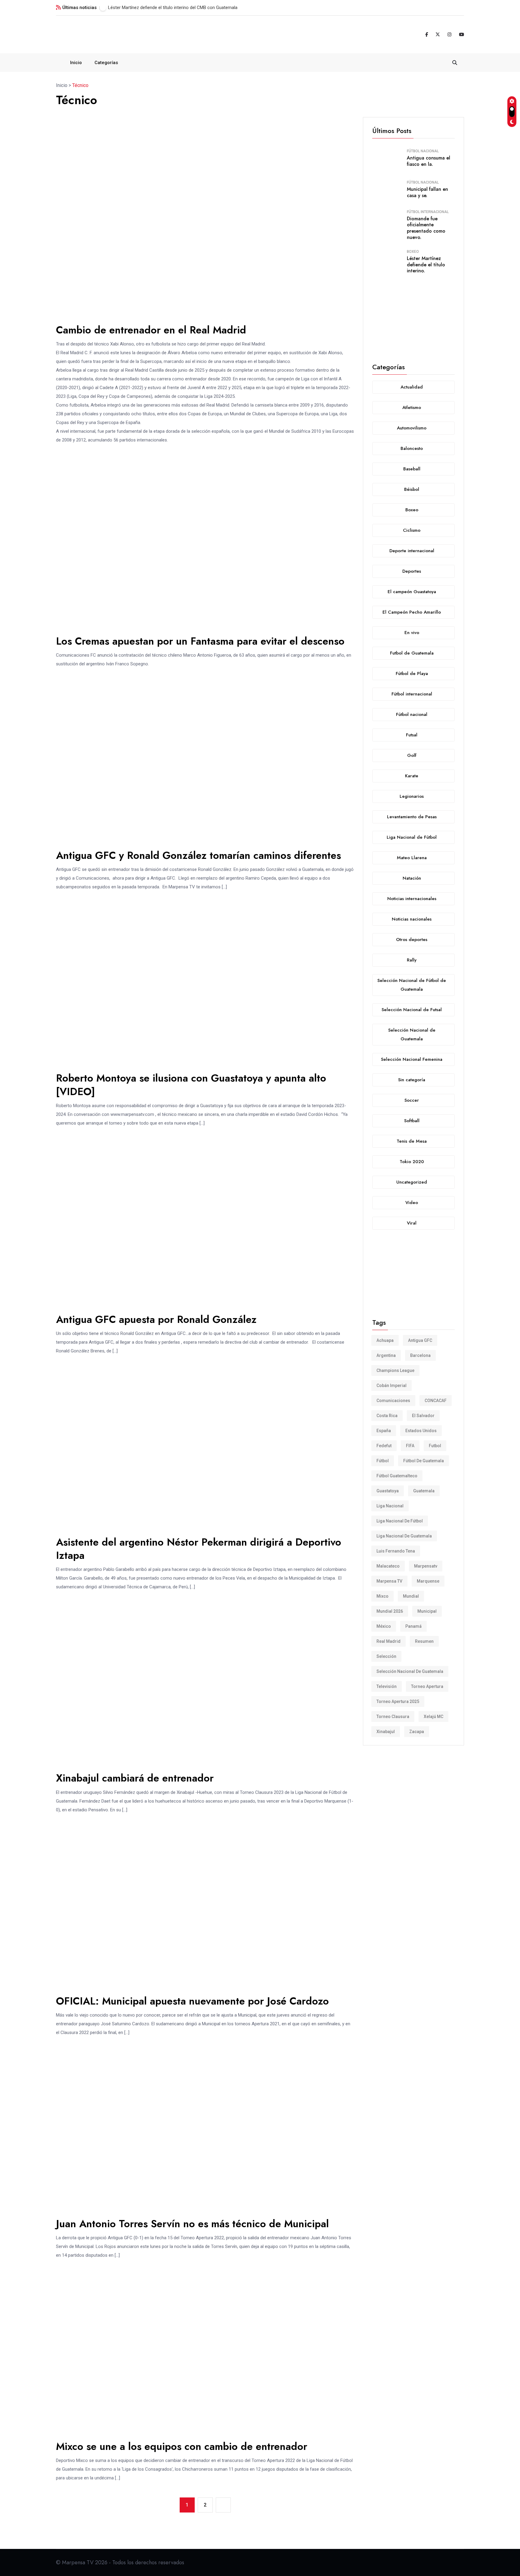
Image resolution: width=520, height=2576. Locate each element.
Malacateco (388, 1566)
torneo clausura (393, 1717)
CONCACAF (436, 1401)
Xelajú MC (433, 1717)
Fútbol (383, 1461)
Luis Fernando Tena (396, 1551)
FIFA (410, 1446)
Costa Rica (387, 1416)
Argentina (386, 1355)
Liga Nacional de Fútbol (400, 1521)
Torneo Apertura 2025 (398, 1701)
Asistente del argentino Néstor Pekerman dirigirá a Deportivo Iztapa (199, 1549)
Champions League (395, 1370)
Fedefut (384, 1446)
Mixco (382, 1596)
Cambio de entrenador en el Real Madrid (151, 330)
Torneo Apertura (427, 1686)
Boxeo (413, 252)
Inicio (76, 63)
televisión (387, 1686)
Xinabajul (386, 1732)
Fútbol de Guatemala (424, 1461)
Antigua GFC (420, 1340)
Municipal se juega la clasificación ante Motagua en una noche (170, 8)
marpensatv (426, 1566)
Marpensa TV (389, 1581)
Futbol (435, 1446)
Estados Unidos (421, 1431)
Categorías (106, 63)
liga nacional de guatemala (404, 1536)
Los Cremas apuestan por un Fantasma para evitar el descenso (200, 641)
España (384, 1431)
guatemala (424, 1491)
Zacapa (417, 1732)
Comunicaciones (393, 1401)
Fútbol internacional (428, 212)
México (384, 1626)
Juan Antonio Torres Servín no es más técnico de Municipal (192, 2224)
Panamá (413, 1626)
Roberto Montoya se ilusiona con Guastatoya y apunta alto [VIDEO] (191, 1085)
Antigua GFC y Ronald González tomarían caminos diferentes (198, 855)
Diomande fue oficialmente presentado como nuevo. (426, 228)
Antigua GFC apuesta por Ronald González (156, 1319)
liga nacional (390, 1506)
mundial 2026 (390, 1611)
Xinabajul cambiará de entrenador (135, 1778)
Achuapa (385, 1340)
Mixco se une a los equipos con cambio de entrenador (182, 2446)
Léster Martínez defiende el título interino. (426, 265)
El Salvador (423, 1416)
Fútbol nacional (423, 151)
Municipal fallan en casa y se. (427, 192)
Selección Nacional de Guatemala (410, 1671)
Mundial (411, 1596)
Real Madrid (388, 1641)
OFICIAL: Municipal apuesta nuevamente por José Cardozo (192, 2001)
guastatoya (388, 1491)
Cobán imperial (392, 1386)
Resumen (424, 1641)
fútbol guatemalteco (397, 1476)
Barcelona (420, 1355)
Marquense (428, 1581)
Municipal (427, 1611)
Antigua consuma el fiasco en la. (429, 161)
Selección (386, 1656)
